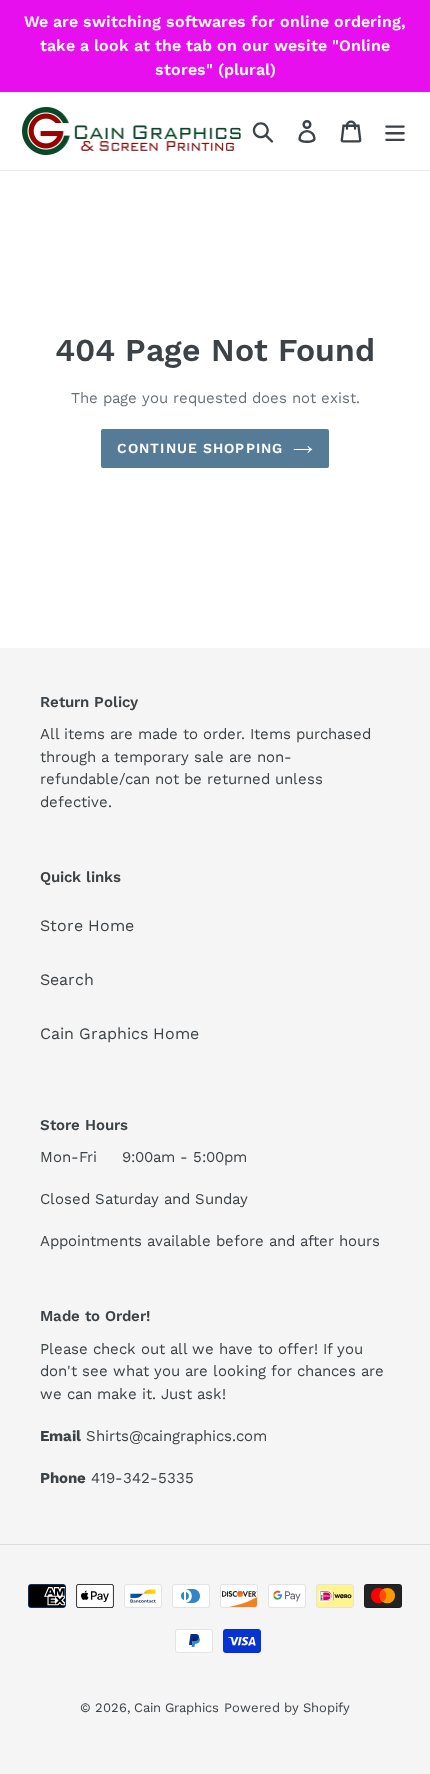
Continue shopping (200, 448)
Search (67, 979)
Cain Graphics (176, 1707)
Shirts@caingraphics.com (176, 1436)
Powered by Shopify (287, 1707)
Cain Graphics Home (119, 1033)
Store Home (87, 925)
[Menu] (395, 131)
